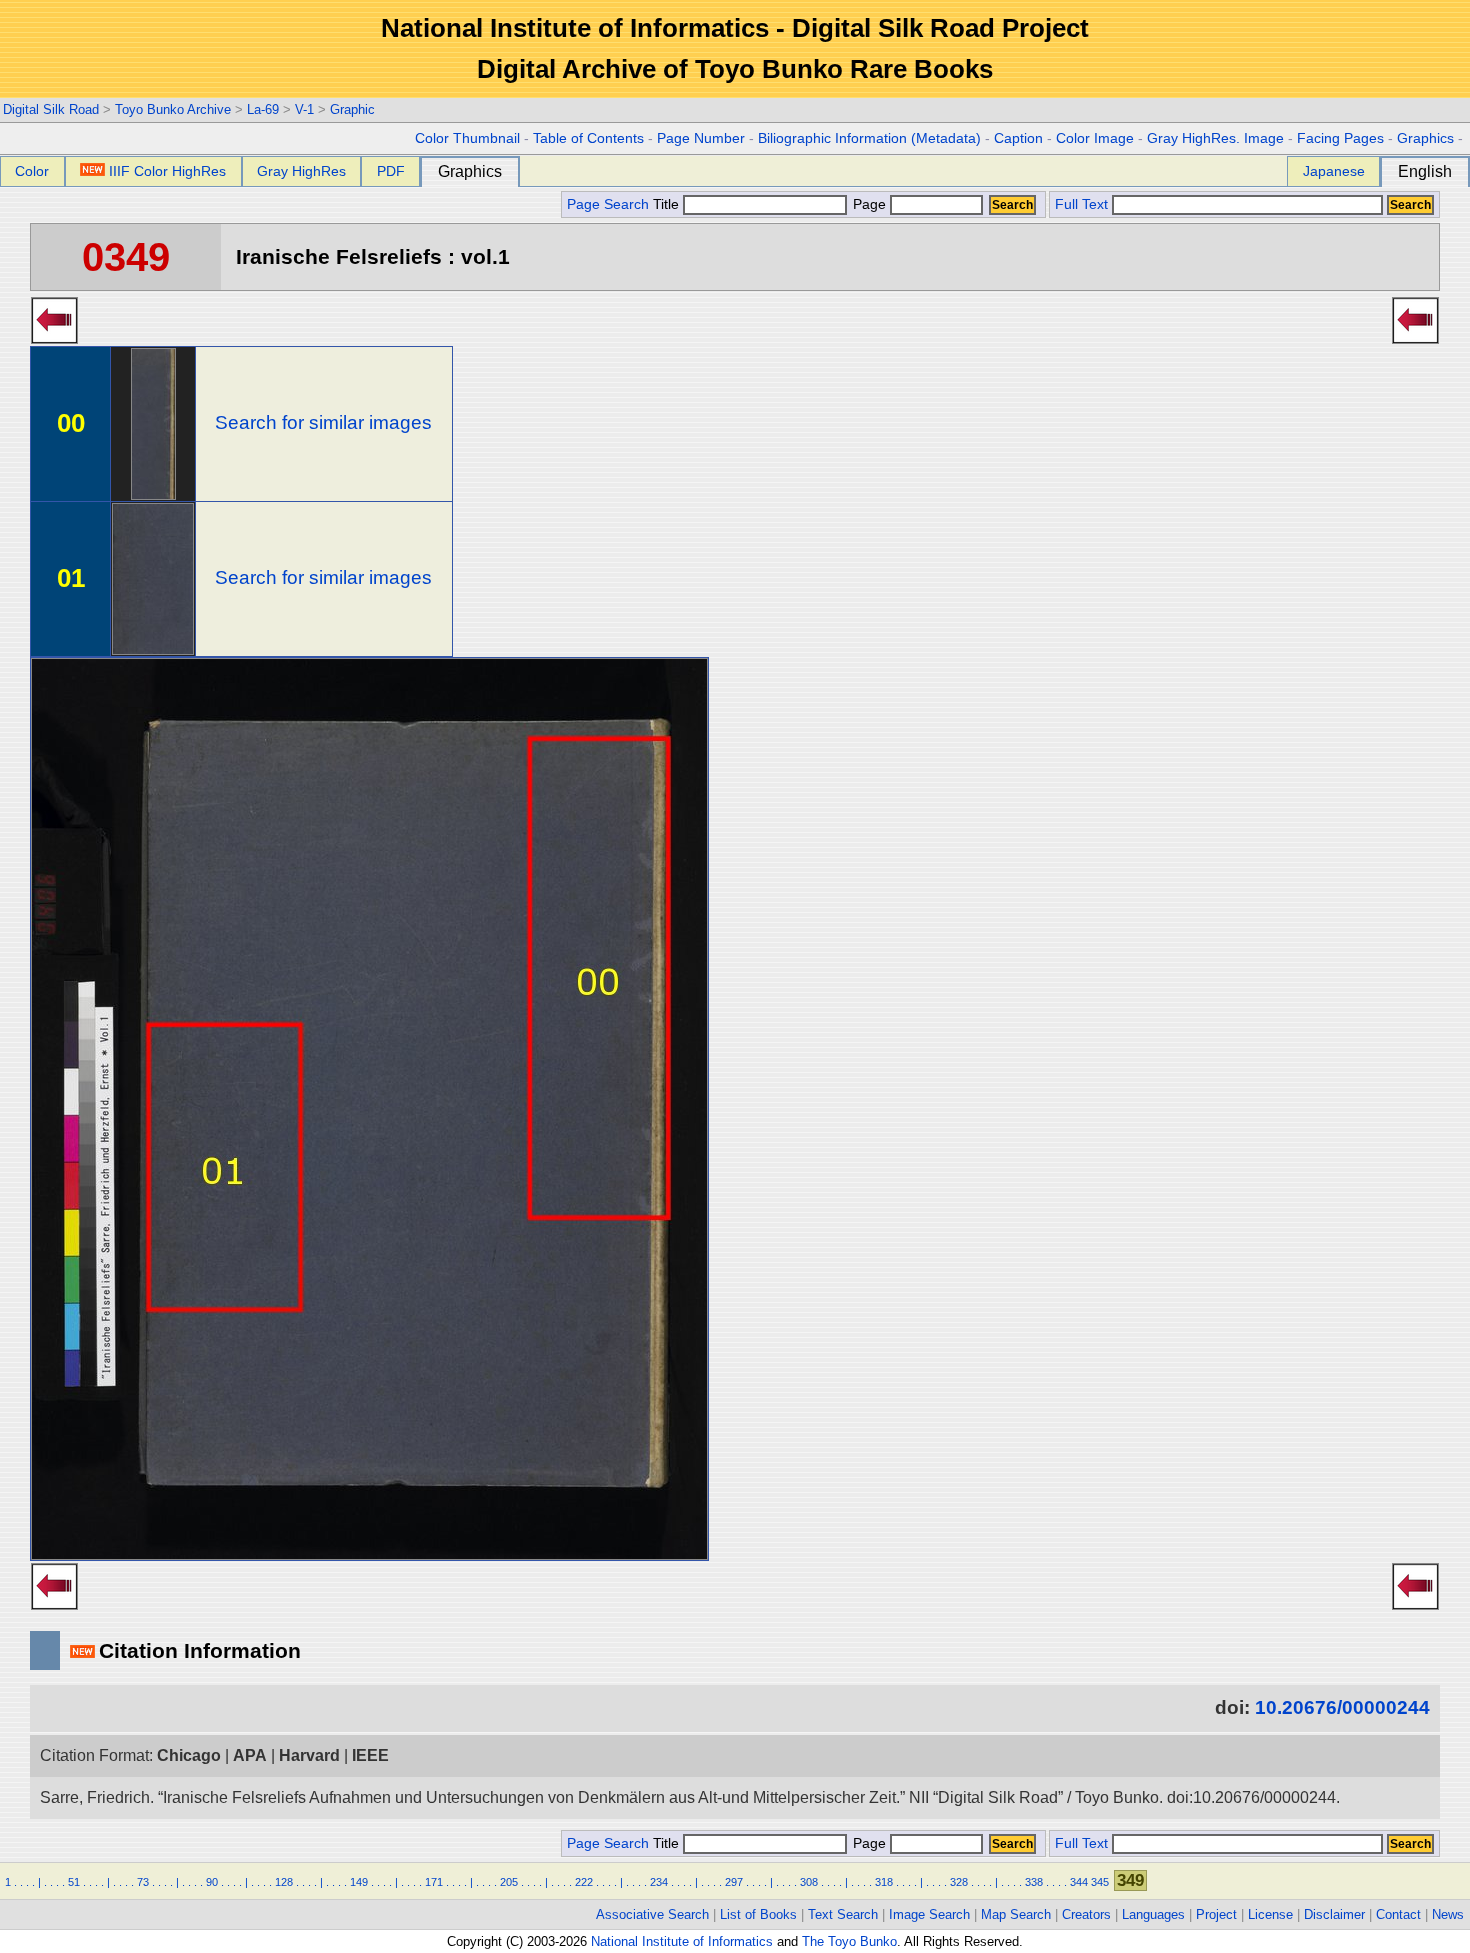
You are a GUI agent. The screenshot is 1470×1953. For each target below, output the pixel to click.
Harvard (309, 1755)
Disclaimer (1334, 1914)
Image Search (929, 1914)
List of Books (758, 1914)
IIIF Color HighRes (167, 171)
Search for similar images (323, 422)
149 (359, 1882)
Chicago (189, 1755)
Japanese (1334, 171)
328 (959, 1882)
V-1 (304, 109)
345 (1100, 1882)
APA (250, 1755)
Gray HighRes (301, 171)
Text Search (843, 1914)
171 (434, 1882)
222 (584, 1882)
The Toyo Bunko (849, 1941)
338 (1034, 1882)
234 (659, 1882)
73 (143, 1882)
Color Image (1095, 138)
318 (884, 1882)
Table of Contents (588, 138)
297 (734, 1882)
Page (869, 204)
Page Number (701, 138)
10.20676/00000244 (1342, 1707)
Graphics (1425, 138)
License (1270, 1914)
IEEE (370, 1755)
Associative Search (652, 1914)
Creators (1086, 1914)
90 (212, 1882)
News (1448, 1914)
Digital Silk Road (51, 109)
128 (284, 1882)
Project (1216, 1914)
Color (32, 171)
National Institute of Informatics (682, 1941)
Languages (1153, 1914)
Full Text (1081, 204)
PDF (391, 171)
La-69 (263, 109)
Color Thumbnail (467, 138)
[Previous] (54, 338)
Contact (1398, 1914)
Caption (1018, 138)
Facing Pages (1340, 138)
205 (509, 1882)
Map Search (1016, 1914)
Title (668, 204)
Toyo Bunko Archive (173, 109)
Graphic (352, 109)
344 (1079, 1882)
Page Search (608, 204)
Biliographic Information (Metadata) (869, 138)
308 (809, 1882)
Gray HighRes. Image (1215, 138)
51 (74, 1882)
